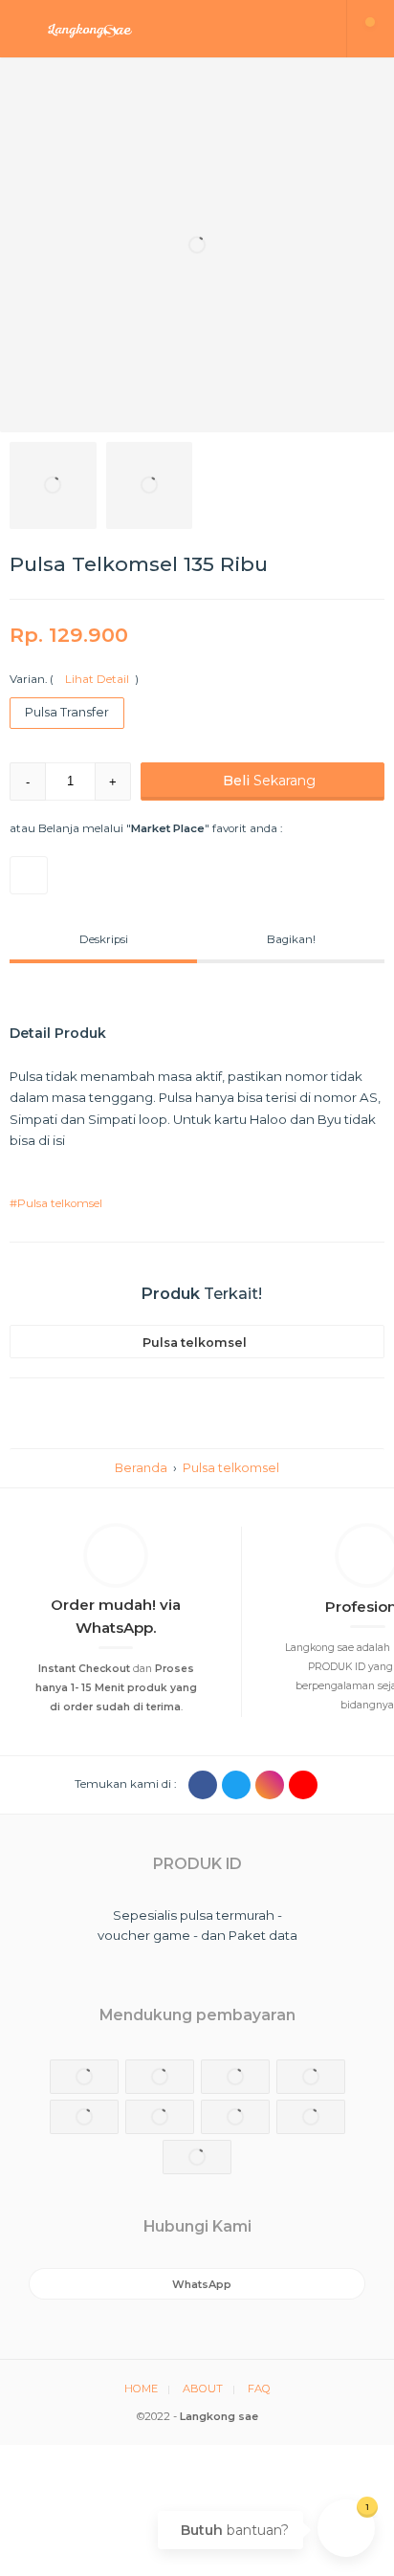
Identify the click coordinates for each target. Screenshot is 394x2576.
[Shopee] (29, 875)
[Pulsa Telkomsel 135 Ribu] (197, 245)
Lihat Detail (94, 679)
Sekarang (269, 781)
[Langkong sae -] (174, 29)
